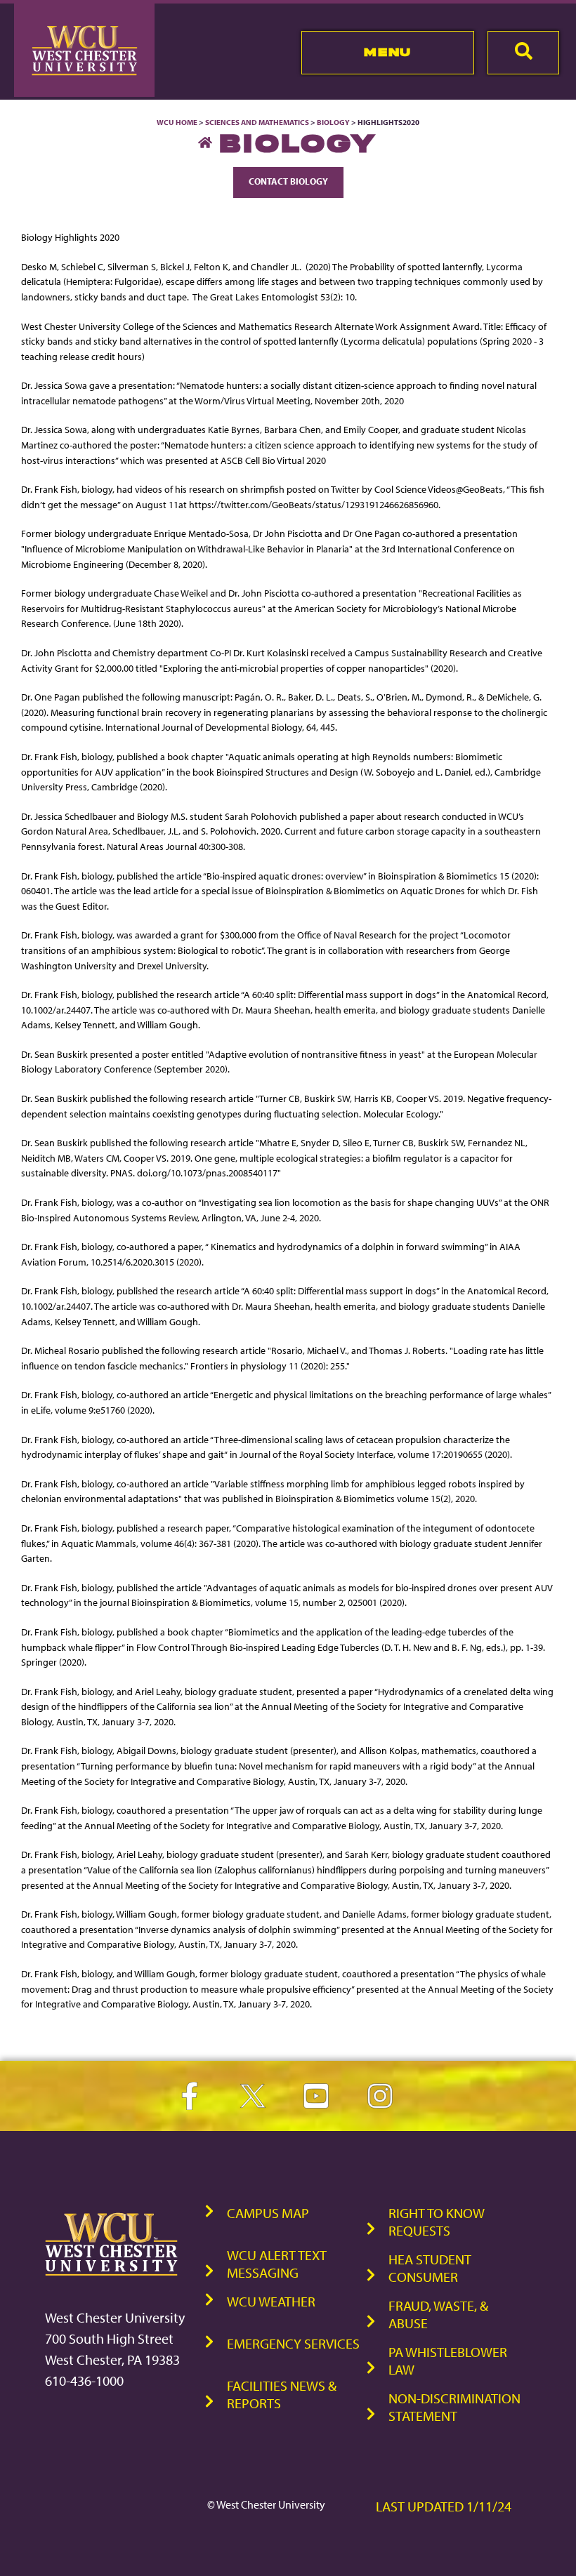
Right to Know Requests (437, 2222)
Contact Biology (288, 181)
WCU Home (177, 122)
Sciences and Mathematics (257, 122)
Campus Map (268, 2213)
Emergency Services (293, 2343)
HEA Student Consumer (430, 2268)
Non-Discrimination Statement (454, 2407)
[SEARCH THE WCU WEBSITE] (523, 53)
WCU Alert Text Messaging (277, 2264)
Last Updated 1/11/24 (444, 2506)
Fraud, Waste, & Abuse (438, 2314)
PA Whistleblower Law (448, 2361)
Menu (387, 52)
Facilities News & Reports (282, 2394)
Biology (333, 122)
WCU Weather (271, 2301)
